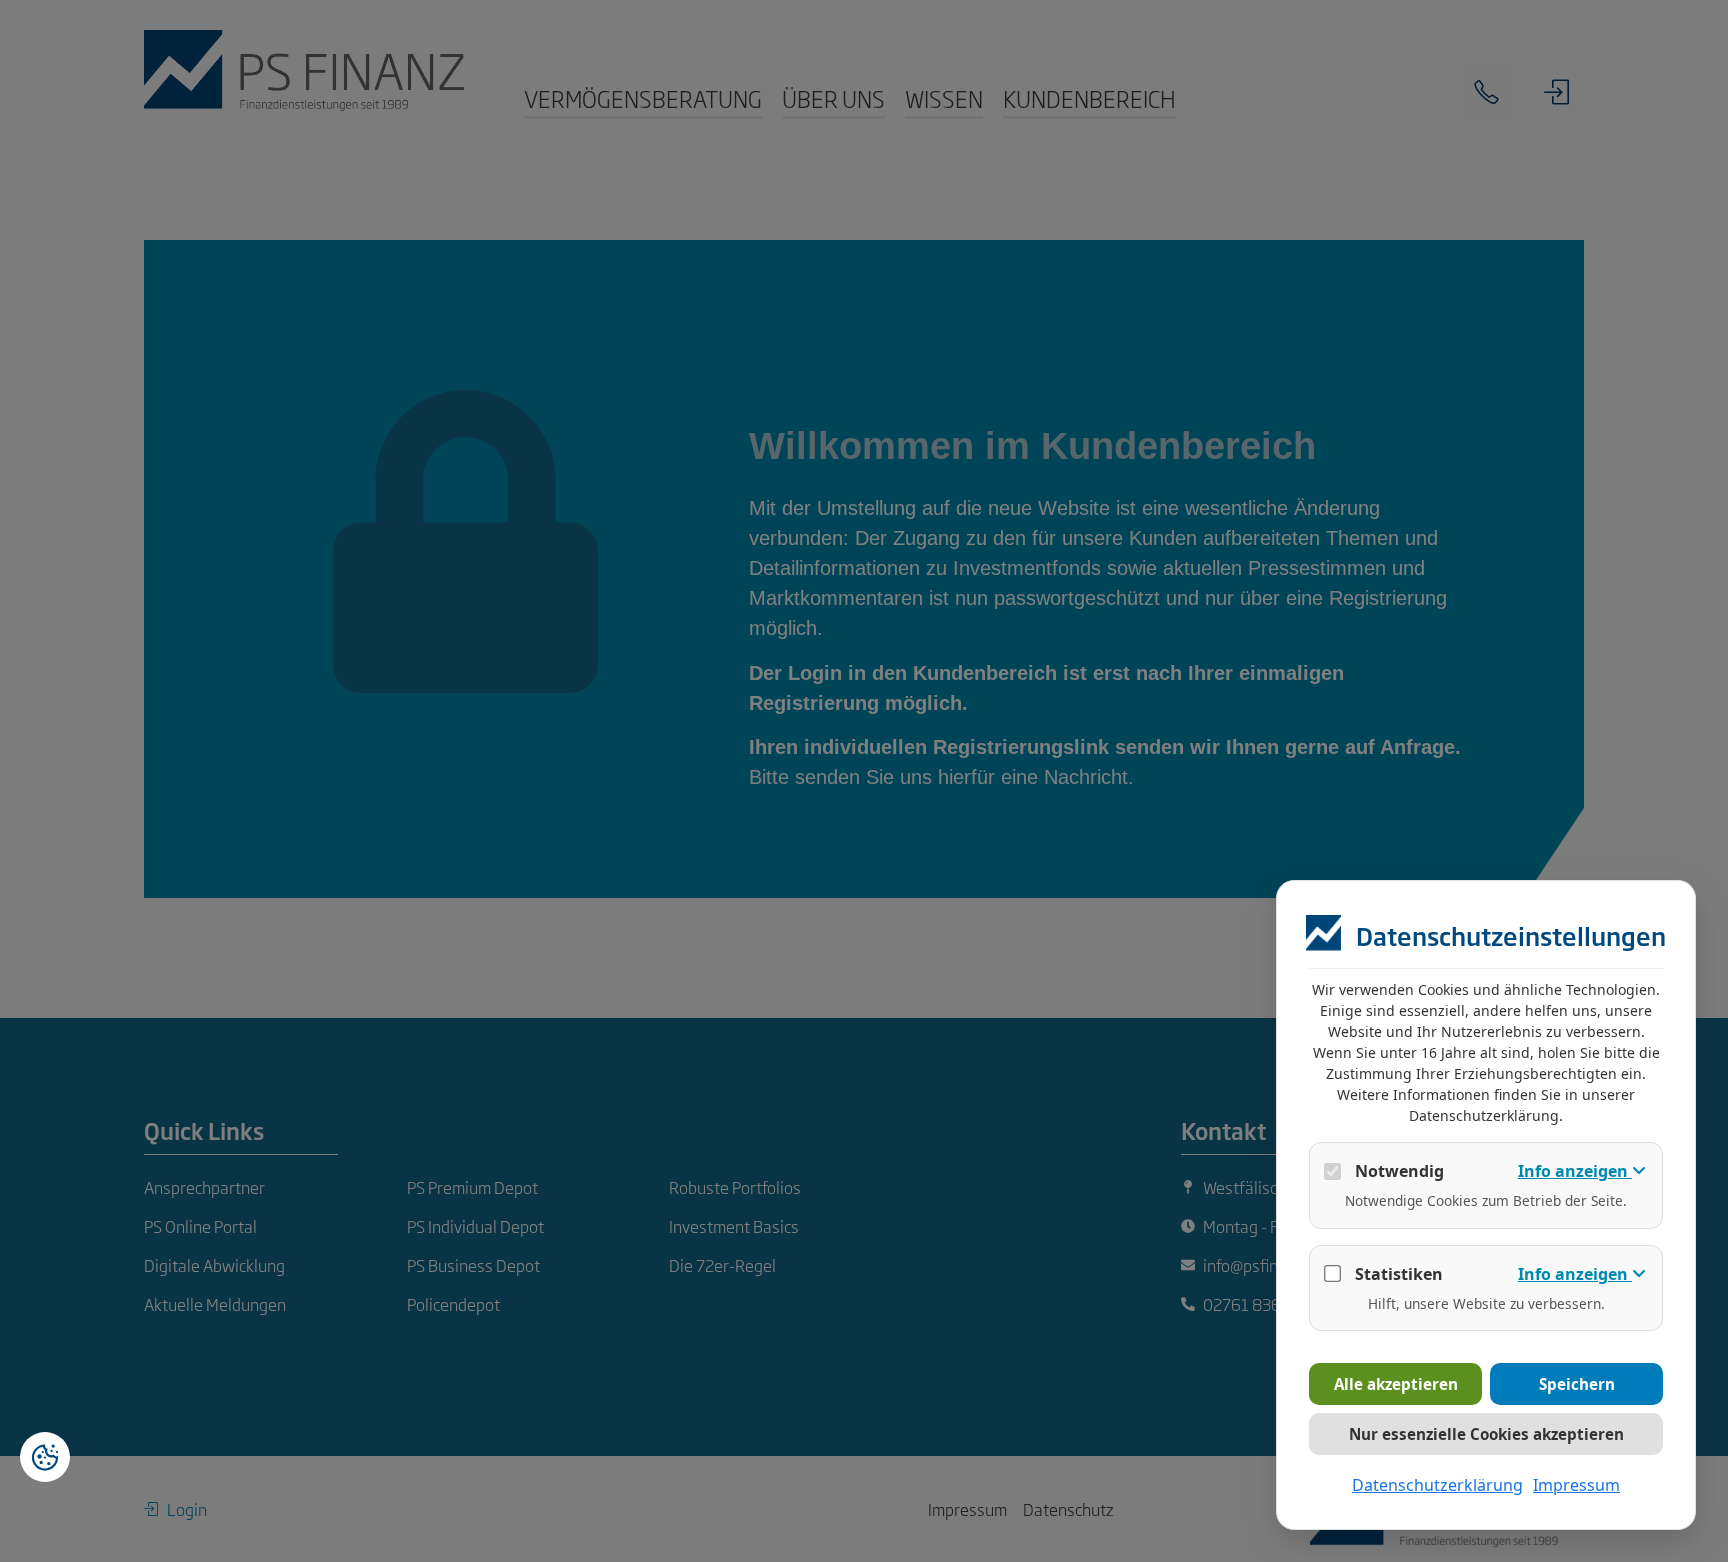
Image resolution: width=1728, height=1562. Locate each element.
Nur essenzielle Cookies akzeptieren (1486, 1434)
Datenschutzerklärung (1437, 1485)
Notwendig (1399, 1171)
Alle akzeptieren (1396, 1384)
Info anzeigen (1575, 1171)
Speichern (1577, 1384)
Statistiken (1399, 1274)
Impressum (1576, 1485)
